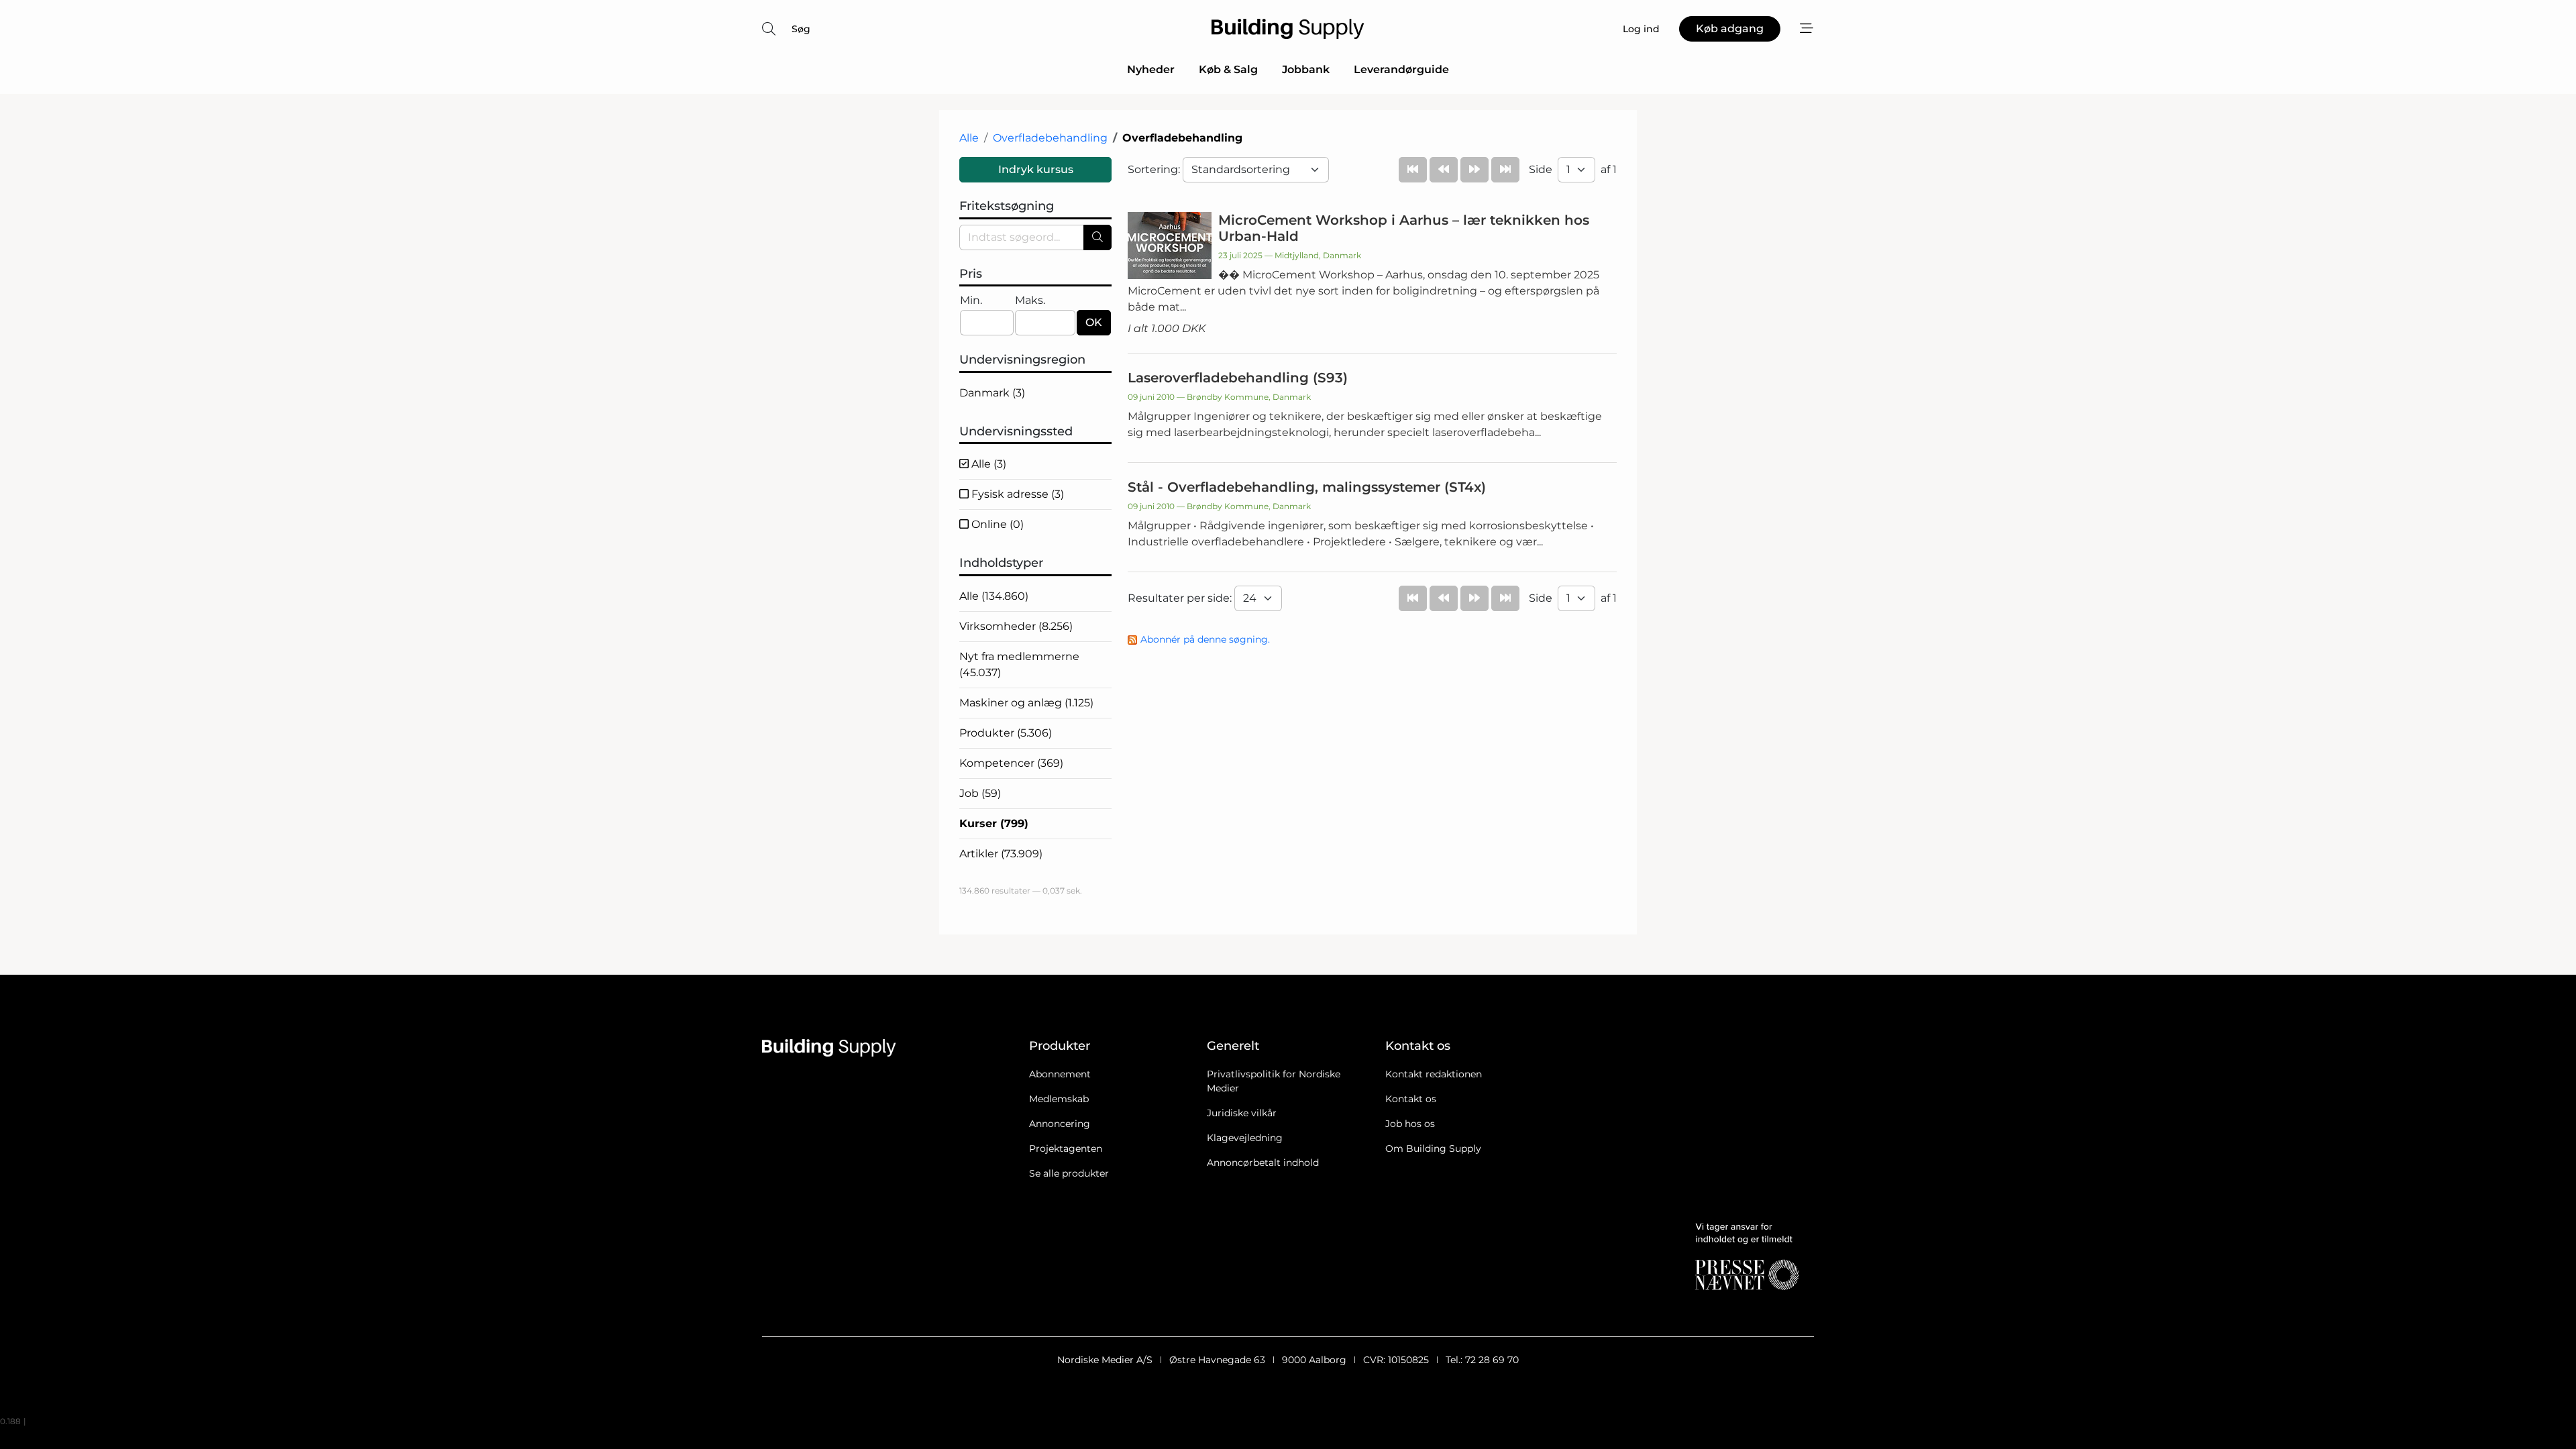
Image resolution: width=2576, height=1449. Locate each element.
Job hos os (1410, 1124)
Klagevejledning (1245, 1138)
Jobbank (1306, 69)
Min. (971, 300)
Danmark (992, 393)
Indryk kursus (1036, 169)
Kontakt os (1411, 1099)
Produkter (1006, 733)
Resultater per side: (1181, 598)
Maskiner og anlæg (1026, 703)
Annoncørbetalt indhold (1263, 1163)
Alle (969, 138)
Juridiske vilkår (1242, 1113)
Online (996, 524)
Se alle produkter (1069, 1173)
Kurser (994, 823)
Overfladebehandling (1050, 138)
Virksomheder (1016, 626)
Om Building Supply (1433, 1148)
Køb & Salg (1228, 69)
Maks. (1030, 300)
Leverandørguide (1401, 69)
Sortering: (1155, 169)
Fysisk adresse (1016, 494)
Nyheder (1151, 69)
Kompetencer (1011, 763)
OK (1094, 322)
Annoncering (1060, 1124)
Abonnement (1060, 1074)
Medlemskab (1059, 1099)
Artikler (1001, 854)
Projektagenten (1066, 1148)
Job (980, 793)
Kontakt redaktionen (1434, 1074)
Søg (801, 29)
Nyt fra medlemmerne (1019, 664)
